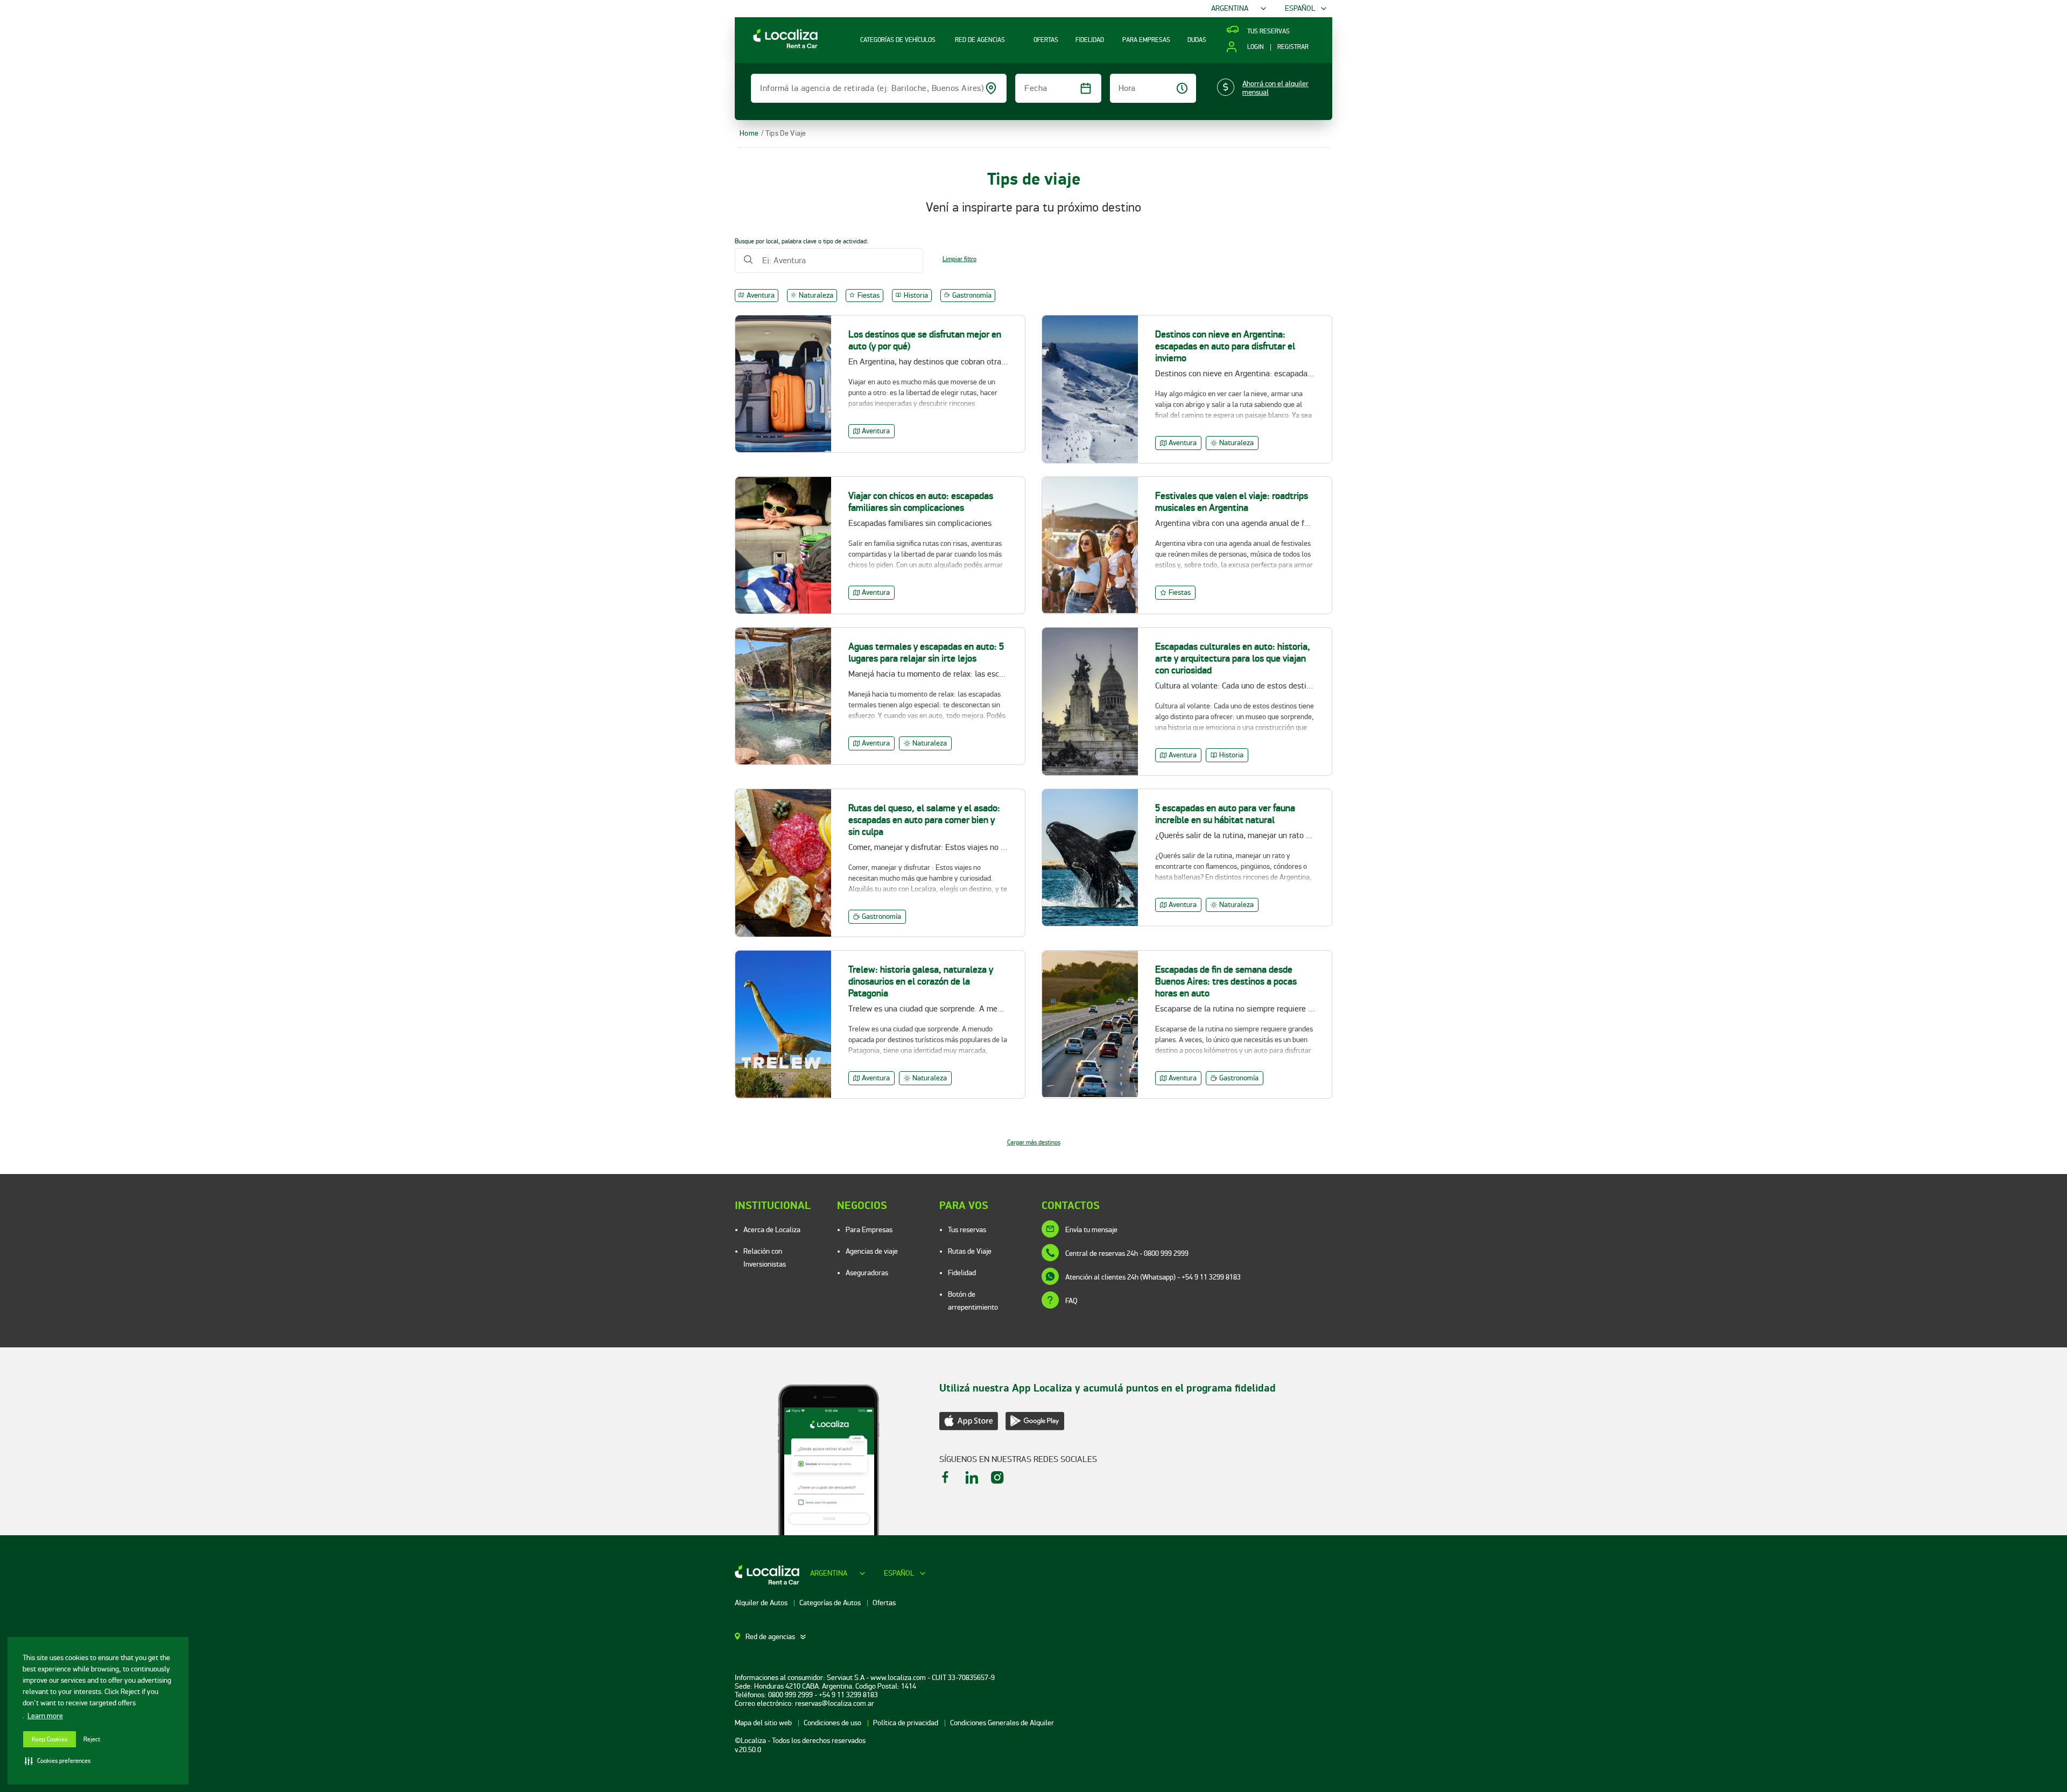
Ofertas (884, 1603)
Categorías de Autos (831, 1603)
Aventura (761, 295)
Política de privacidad (906, 1723)
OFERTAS (1046, 40)
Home (749, 133)
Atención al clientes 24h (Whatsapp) (1153, 1277)
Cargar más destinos (1034, 1143)
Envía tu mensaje (1091, 1230)
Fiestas (869, 295)
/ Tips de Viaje (784, 133)
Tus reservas (967, 1230)
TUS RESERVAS (1268, 32)
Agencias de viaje (872, 1251)
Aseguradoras (867, 1273)
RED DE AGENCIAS (980, 40)
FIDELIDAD (1090, 40)
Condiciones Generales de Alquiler (1002, 1723)
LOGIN (1255, 47)
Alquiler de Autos (762, 1603)
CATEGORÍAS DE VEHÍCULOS (898, 40)
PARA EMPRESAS (1146, 40)
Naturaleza (816, 295)
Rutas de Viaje (970, 1251)
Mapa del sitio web (764, 1723)
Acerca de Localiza (772, 1230)
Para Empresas (869, 1230)
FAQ (1071, 1301)
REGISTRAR (1293, 47)
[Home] (776, 48)
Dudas (1197, 40)
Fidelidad (962, 1273)
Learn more (45, 1716)
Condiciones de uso (833, 1723)
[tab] (777, 1637)
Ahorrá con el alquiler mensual (1275, 88)
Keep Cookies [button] (50, 1740)
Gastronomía (972, 295)
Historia (916, 295)
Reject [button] (92, 1740)
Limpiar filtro (959, 259)
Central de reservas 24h (1127, 1253)
